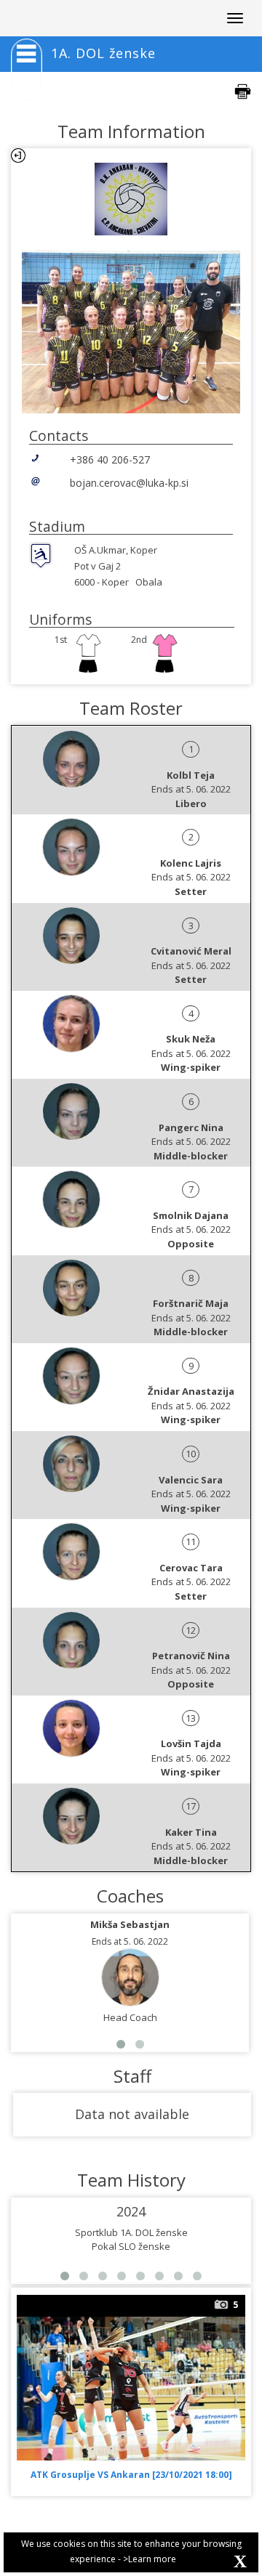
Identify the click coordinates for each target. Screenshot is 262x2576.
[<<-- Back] (18, 155)
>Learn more (150, 2559)
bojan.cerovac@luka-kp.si (129, 483)
